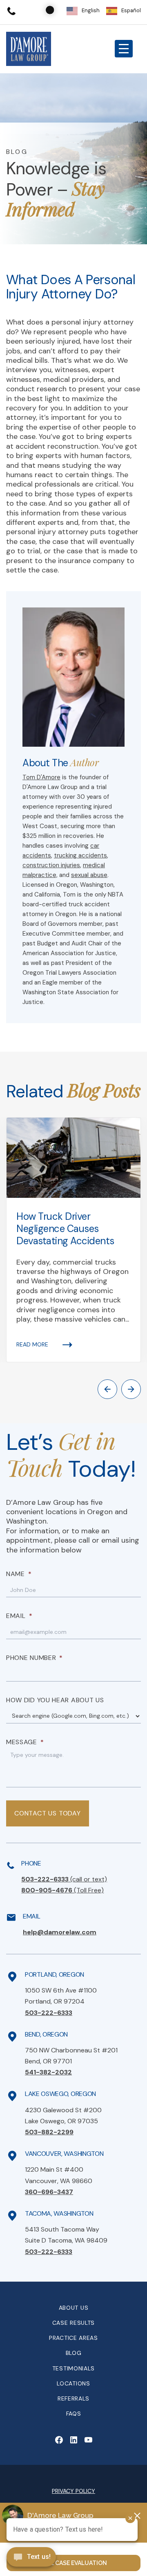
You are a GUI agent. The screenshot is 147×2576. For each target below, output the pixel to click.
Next (131, 1389)
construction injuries (51, 865)
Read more (32, 1344)
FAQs (74, 2414)
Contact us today (48, 1813)
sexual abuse (89, 875)
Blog (74, 2353)
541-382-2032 (48, 2072)
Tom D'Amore (41, 777)
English (91, 10)
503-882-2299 (49, 2132)
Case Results (73, 2323)
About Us (74, 2308)
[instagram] (88, 2440)
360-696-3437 (49, 2192)
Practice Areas (73, 2338)
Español (131, 10)
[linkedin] (73, 2440)
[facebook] (59, 2440)
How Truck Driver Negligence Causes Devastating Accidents (65, 1229)
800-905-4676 (62, 1890)
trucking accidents (80, 855)
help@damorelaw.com (60, 1932)
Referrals (73, 2398)
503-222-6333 (64, 1879)
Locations (73, 2383)
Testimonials (73, 2368)
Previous (107, 1389)
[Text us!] (31, 2558)
